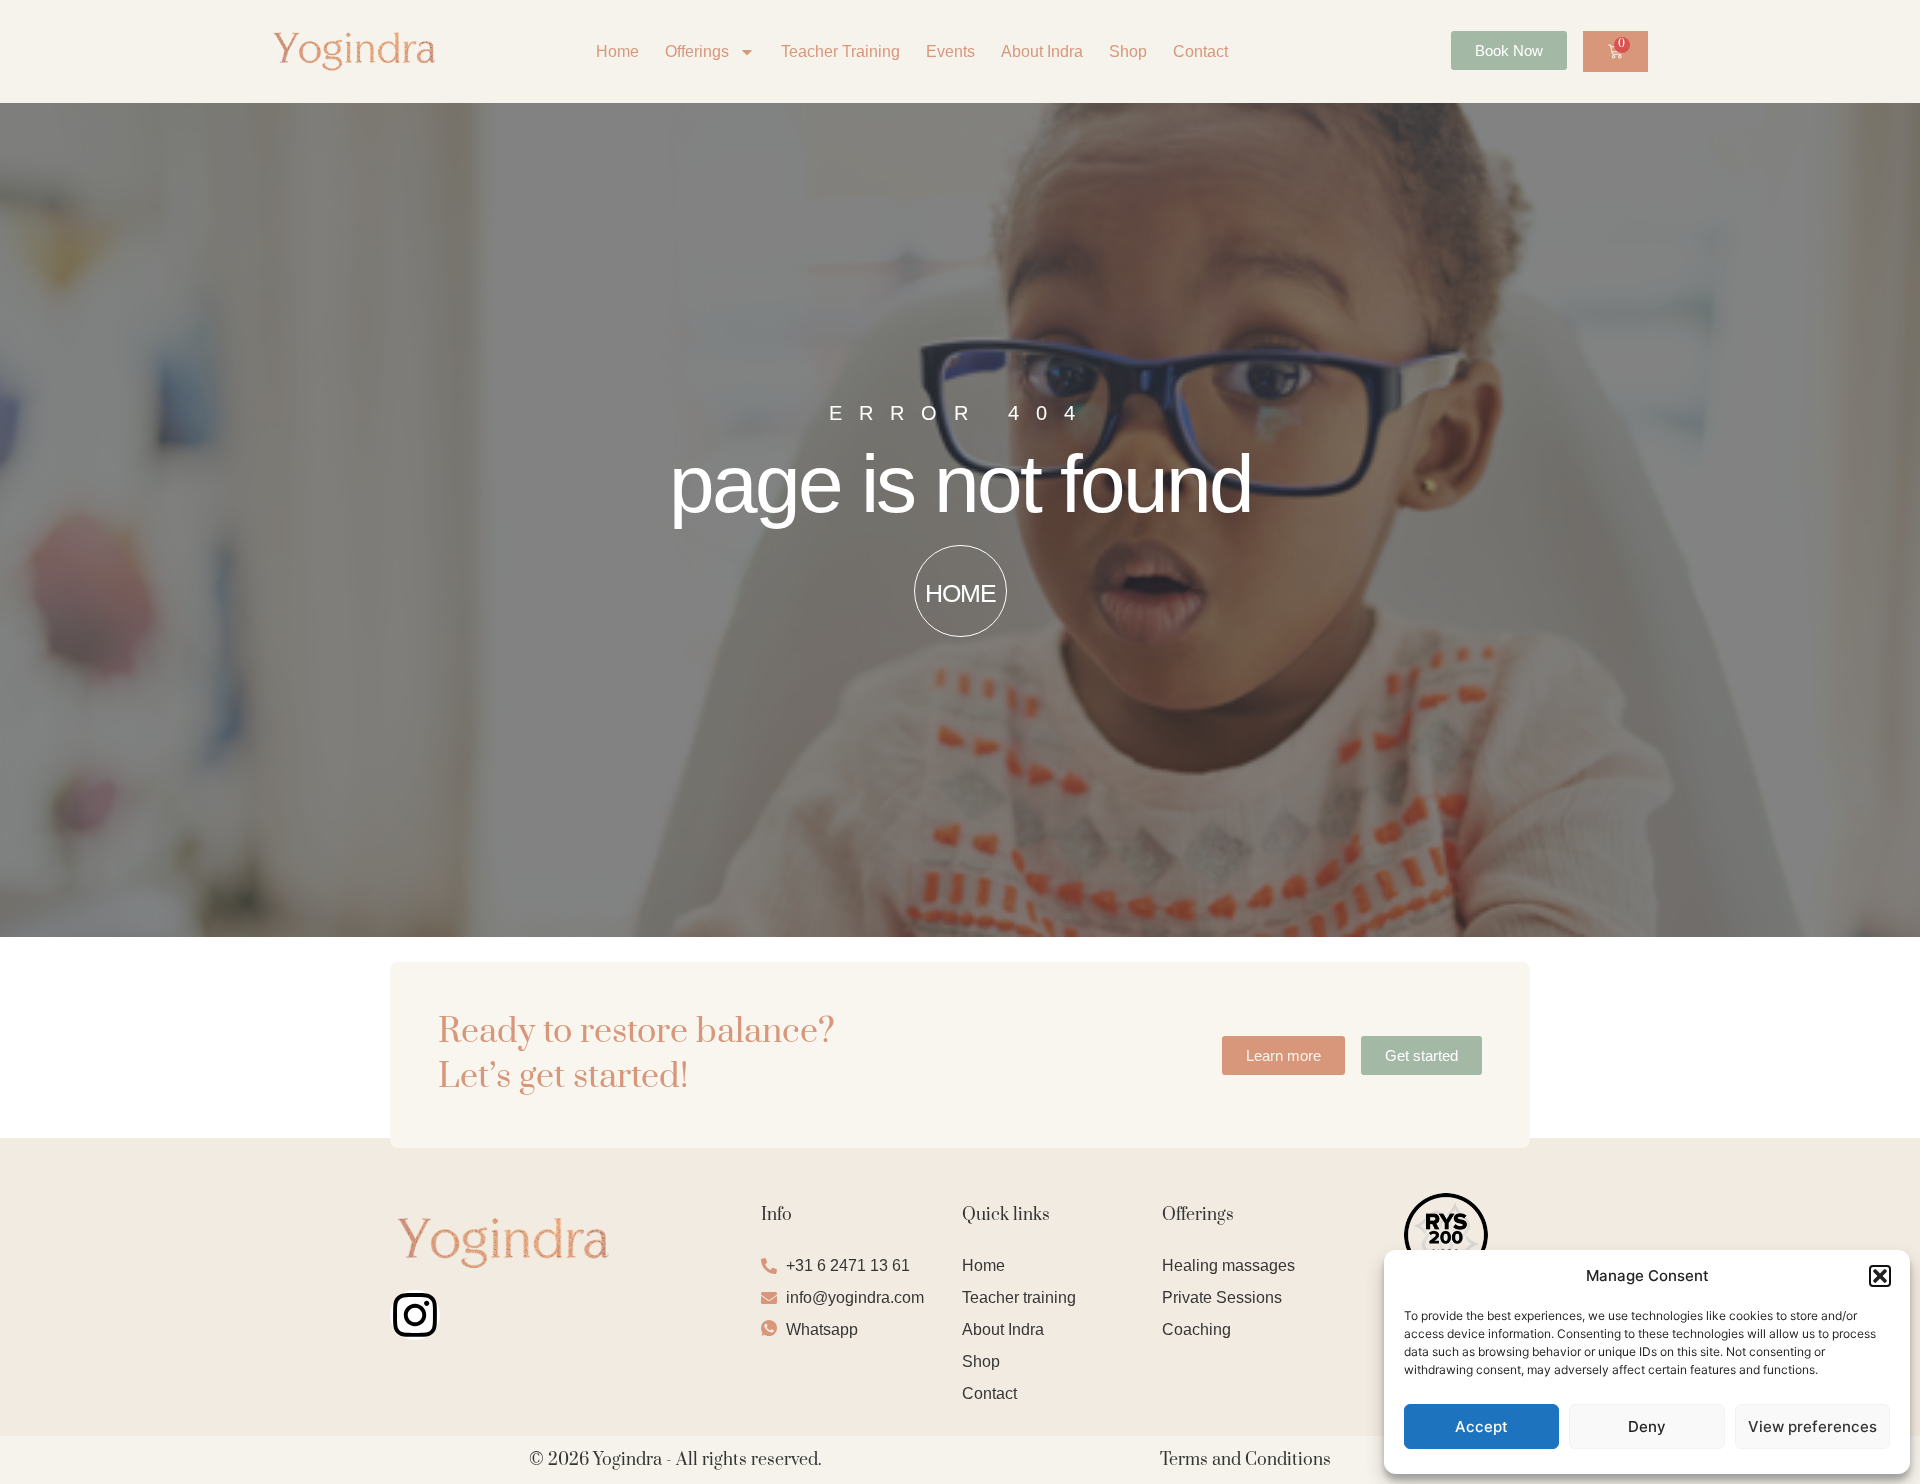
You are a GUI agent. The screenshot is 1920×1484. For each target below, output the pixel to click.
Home (617, 51)
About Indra (1042, 51)
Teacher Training (840, 51)
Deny (1647, 1426)
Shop (1128, 51)
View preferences (1812, 1426)
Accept (1481, 1426)
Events (950, 51)
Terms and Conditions (1245, 1460)
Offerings (697, 51)
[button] (1880, 1276)
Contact (1200, 51)
